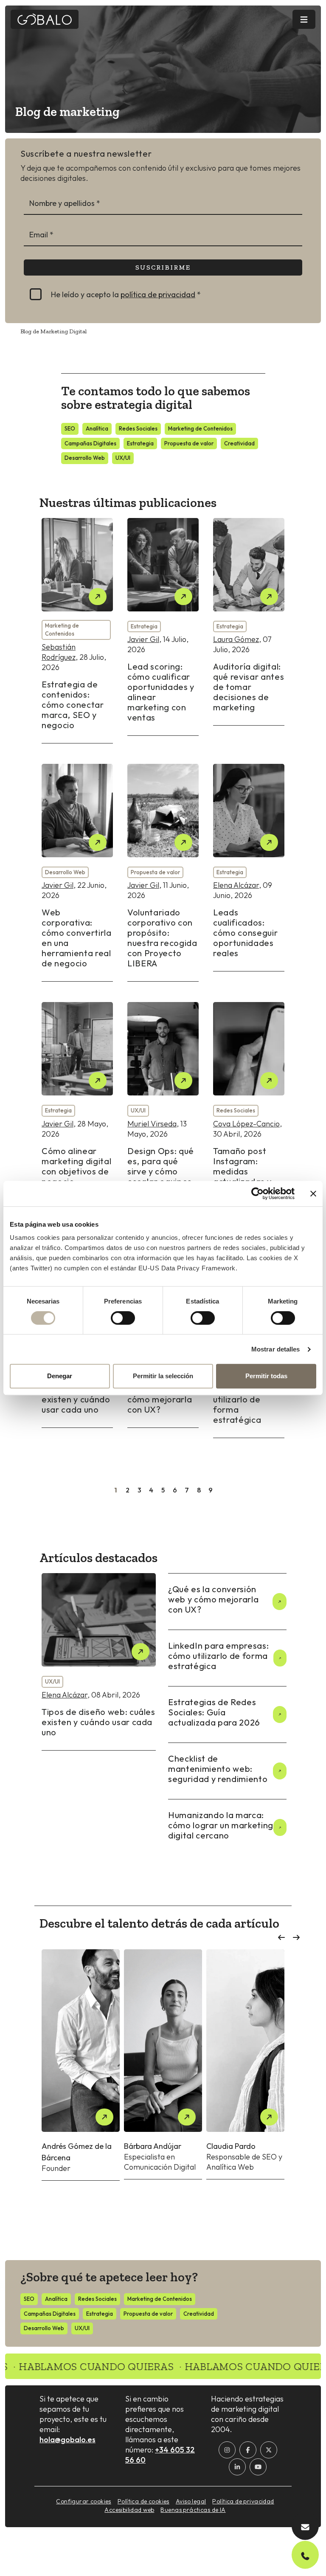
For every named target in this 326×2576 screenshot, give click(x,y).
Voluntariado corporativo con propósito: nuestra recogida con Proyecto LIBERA (162, 938)
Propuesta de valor (189, 443)
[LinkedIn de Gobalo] (237, 2467)
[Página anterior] (104, 1492)
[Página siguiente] (222, 1492)
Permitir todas (266, 1376)
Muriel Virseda (152, 1124)
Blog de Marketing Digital (53, 331)
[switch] (123, 1318)
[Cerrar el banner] (313, 1194)
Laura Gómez (236, 639)
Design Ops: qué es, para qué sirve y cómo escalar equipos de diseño (161, 1171)
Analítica (97, 428)
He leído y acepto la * (126, 294)
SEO (70, 428)
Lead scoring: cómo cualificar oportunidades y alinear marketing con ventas (161, 692)
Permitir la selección (163, 1376)
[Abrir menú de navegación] (304, 19)
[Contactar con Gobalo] (305, 2526)
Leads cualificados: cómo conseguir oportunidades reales (245, 933)
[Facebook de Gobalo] (248, 2450)
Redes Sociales (138, 428)
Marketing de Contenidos (200, 428)
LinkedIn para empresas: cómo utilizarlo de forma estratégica (247, 1399)
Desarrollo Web (85, 458)
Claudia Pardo (231, 2146)
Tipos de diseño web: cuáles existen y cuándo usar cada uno (98, 1722)
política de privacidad (158, 294)
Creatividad (239, 443)
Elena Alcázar (236, 885)
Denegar (60, 1376)
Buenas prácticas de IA (193, 2510)
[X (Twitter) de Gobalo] (269, 2450)
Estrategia (140, 443)
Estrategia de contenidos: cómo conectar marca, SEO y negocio (73, 705)
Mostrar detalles (276, 1349)
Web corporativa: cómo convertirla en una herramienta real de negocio (77, 938)
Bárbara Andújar (153, 2146)
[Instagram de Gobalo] (227, 2450)
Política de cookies (143, 2501)
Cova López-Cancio (246, 1124)
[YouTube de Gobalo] (258, 2467)
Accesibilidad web (129, 2510)
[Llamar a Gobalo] (305, 2555)
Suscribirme (163, 267)
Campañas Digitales (90, 443)
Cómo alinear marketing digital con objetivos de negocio (76, 1166)
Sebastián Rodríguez (59, 652)
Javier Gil (143, 639)
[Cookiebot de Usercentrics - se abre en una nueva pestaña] (257, 1194)
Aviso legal (191, 2501)
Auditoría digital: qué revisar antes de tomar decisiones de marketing (249, 687)
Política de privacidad (243, 2501)
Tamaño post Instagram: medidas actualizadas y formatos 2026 (244, 1171)
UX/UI (123, 458)
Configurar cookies (84, 2501)
